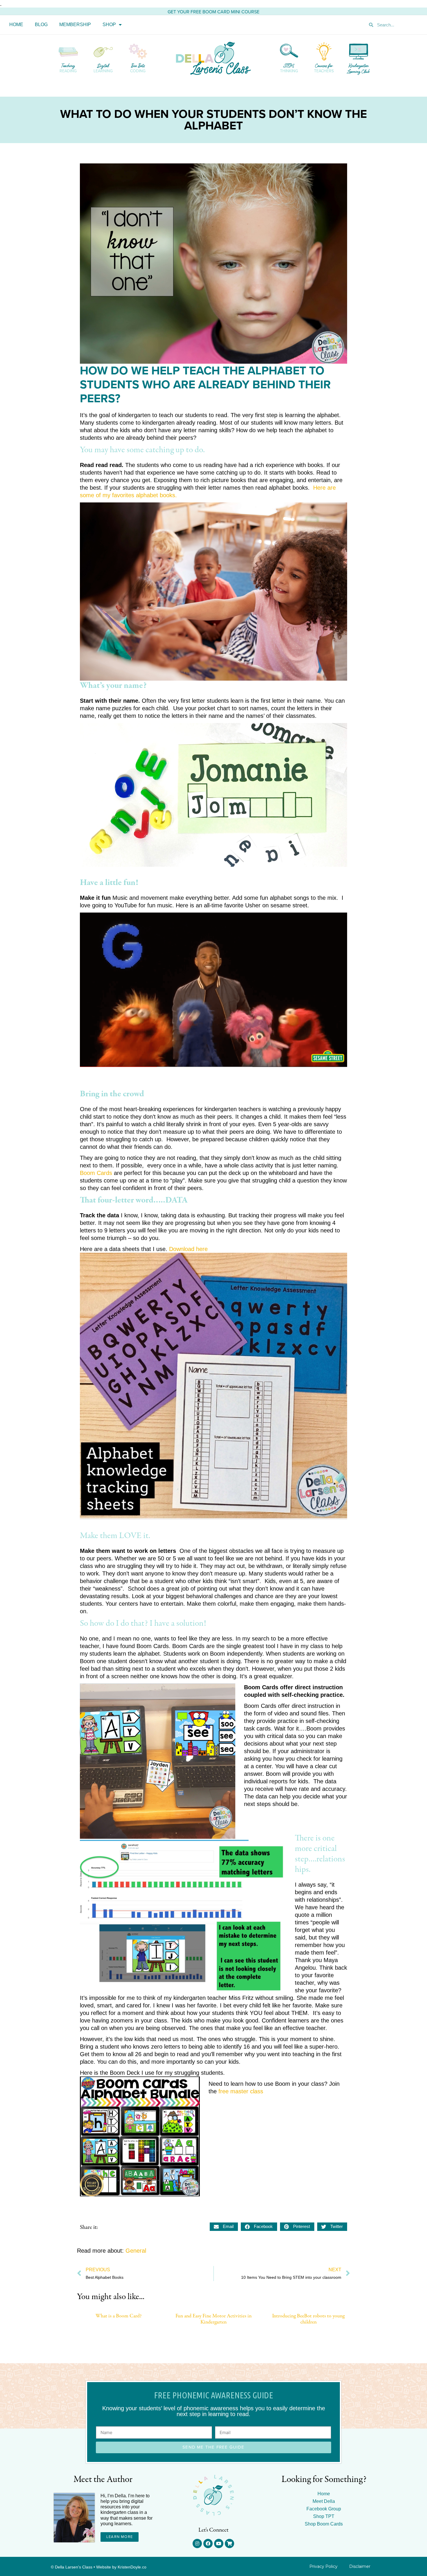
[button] (224, 2227)
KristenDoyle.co (132, 2567)
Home (16, 25)
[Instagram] (197, 2543)
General (136, 2251)
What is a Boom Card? (119, 2316)
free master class (241, 2091)
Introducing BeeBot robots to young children (308, 2319)
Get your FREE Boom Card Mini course (214, 12)
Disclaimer (360, 2566)
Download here (188, 1249)
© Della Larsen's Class (72, 2567)
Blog (41, 25)
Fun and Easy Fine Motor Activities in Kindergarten (214, 2319)
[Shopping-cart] (229, 2543)
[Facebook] (208, 2543)
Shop (109, 25)
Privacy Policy (323, 2566)
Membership (75, 25)
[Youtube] (219, 2543)
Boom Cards (96, 1173)
